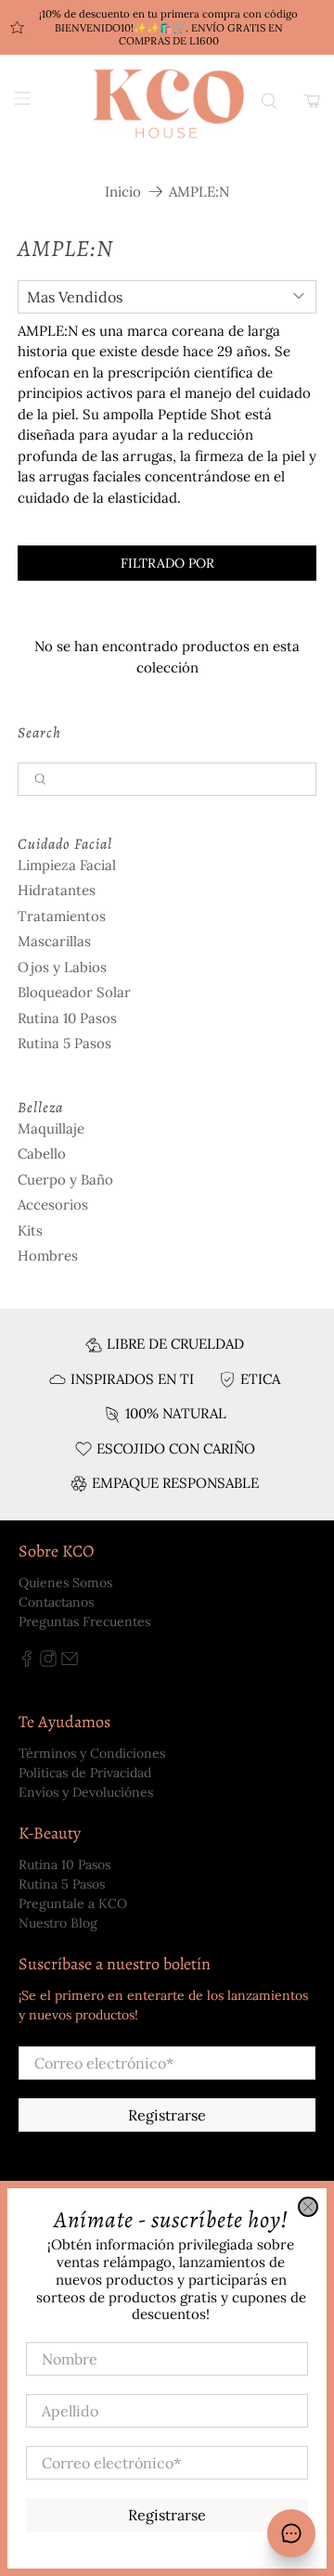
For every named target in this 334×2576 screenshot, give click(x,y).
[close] (308, 2207)
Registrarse (167, 2515)
